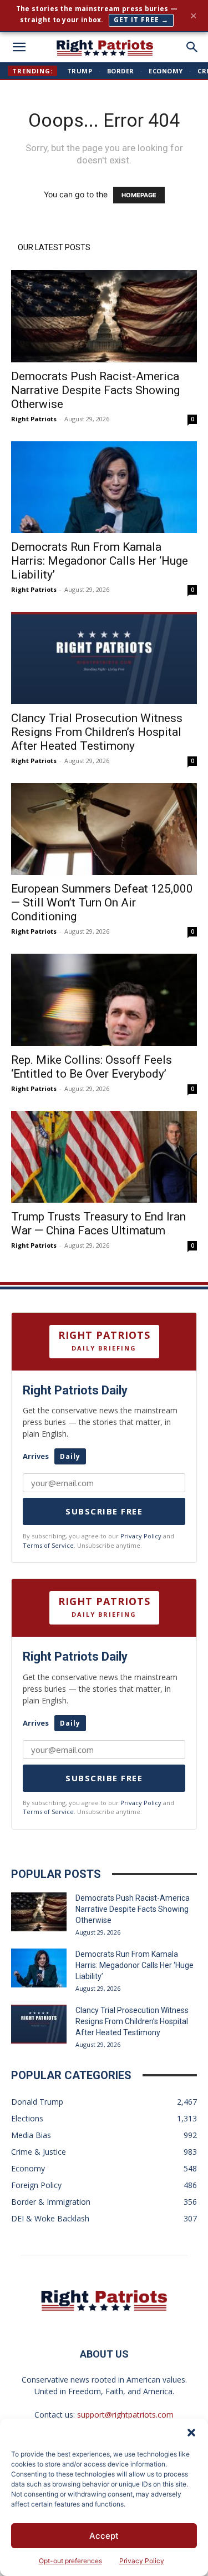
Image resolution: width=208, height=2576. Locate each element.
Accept (104, 2536)
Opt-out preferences (70, 2561)
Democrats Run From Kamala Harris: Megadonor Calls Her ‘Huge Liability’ (100, 561)
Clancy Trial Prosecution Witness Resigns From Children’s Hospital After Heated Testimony (97, 732)
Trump (80, 71)
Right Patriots (34, 419)
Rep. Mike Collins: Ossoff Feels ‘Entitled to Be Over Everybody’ (92, 1067)
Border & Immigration (51, 2202)
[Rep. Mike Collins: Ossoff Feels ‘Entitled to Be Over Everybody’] (104, 1000)
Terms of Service (48, 1545)
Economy (166, 71)
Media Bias (31, 2135)
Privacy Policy (142, 2561)
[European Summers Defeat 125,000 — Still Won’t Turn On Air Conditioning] (104, 829)
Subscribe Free (104, 1511)
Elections (27, 2118)
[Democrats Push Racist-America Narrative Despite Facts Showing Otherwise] (104, 316)
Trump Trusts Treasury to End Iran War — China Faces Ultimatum (98, 1224)
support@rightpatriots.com (125, 2415)
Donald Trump (37, 2102)
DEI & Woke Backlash (50, 2218)
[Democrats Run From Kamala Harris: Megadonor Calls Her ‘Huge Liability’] (104, 487)
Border (121, 71)
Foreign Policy (36, 2185)
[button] (191, 2433)
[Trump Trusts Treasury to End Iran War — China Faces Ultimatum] (104, 1157)
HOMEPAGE (139, 195)
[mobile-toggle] (19, 47)
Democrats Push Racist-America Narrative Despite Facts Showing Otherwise (95, 390)
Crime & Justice (39, 2152)
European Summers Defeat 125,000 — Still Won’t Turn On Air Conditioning (102, 903)
